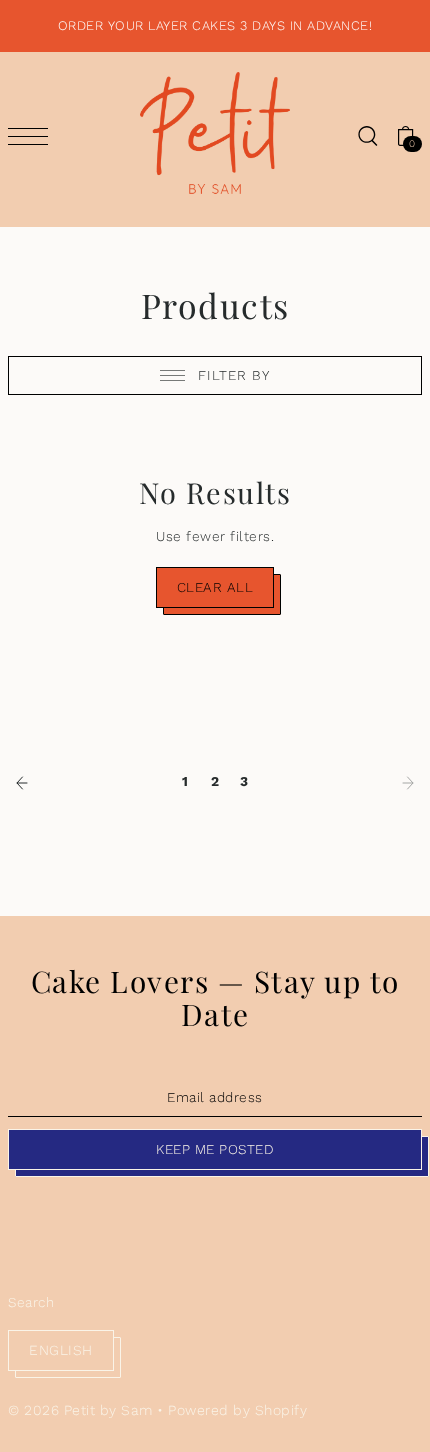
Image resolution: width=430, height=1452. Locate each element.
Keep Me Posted (215, 1149)
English (61, 1350)
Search (31, 1302)
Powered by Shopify (237, 1410)
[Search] (367, 135)
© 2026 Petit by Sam (80, 1410)
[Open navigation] (33, 136)
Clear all (215, 587)
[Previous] (22, 781)
